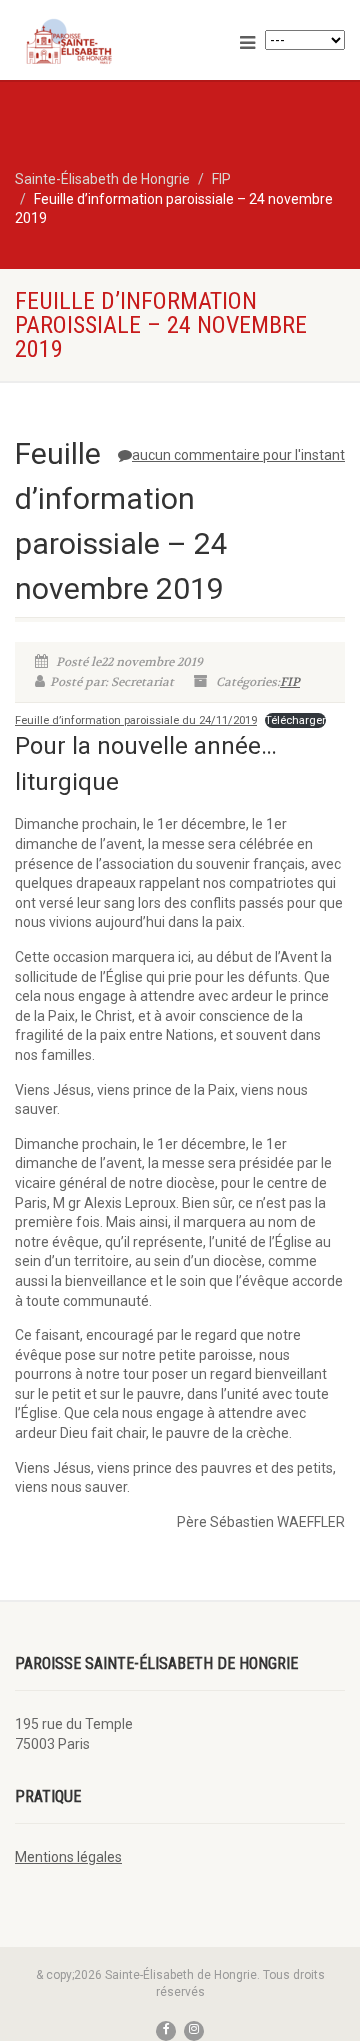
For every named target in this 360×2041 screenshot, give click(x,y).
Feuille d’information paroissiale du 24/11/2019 (136, 720)
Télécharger (295, 720)
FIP (290, 682)
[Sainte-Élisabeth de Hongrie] (120, 41)
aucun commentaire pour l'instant (238, 455)
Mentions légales (68, 1857)
